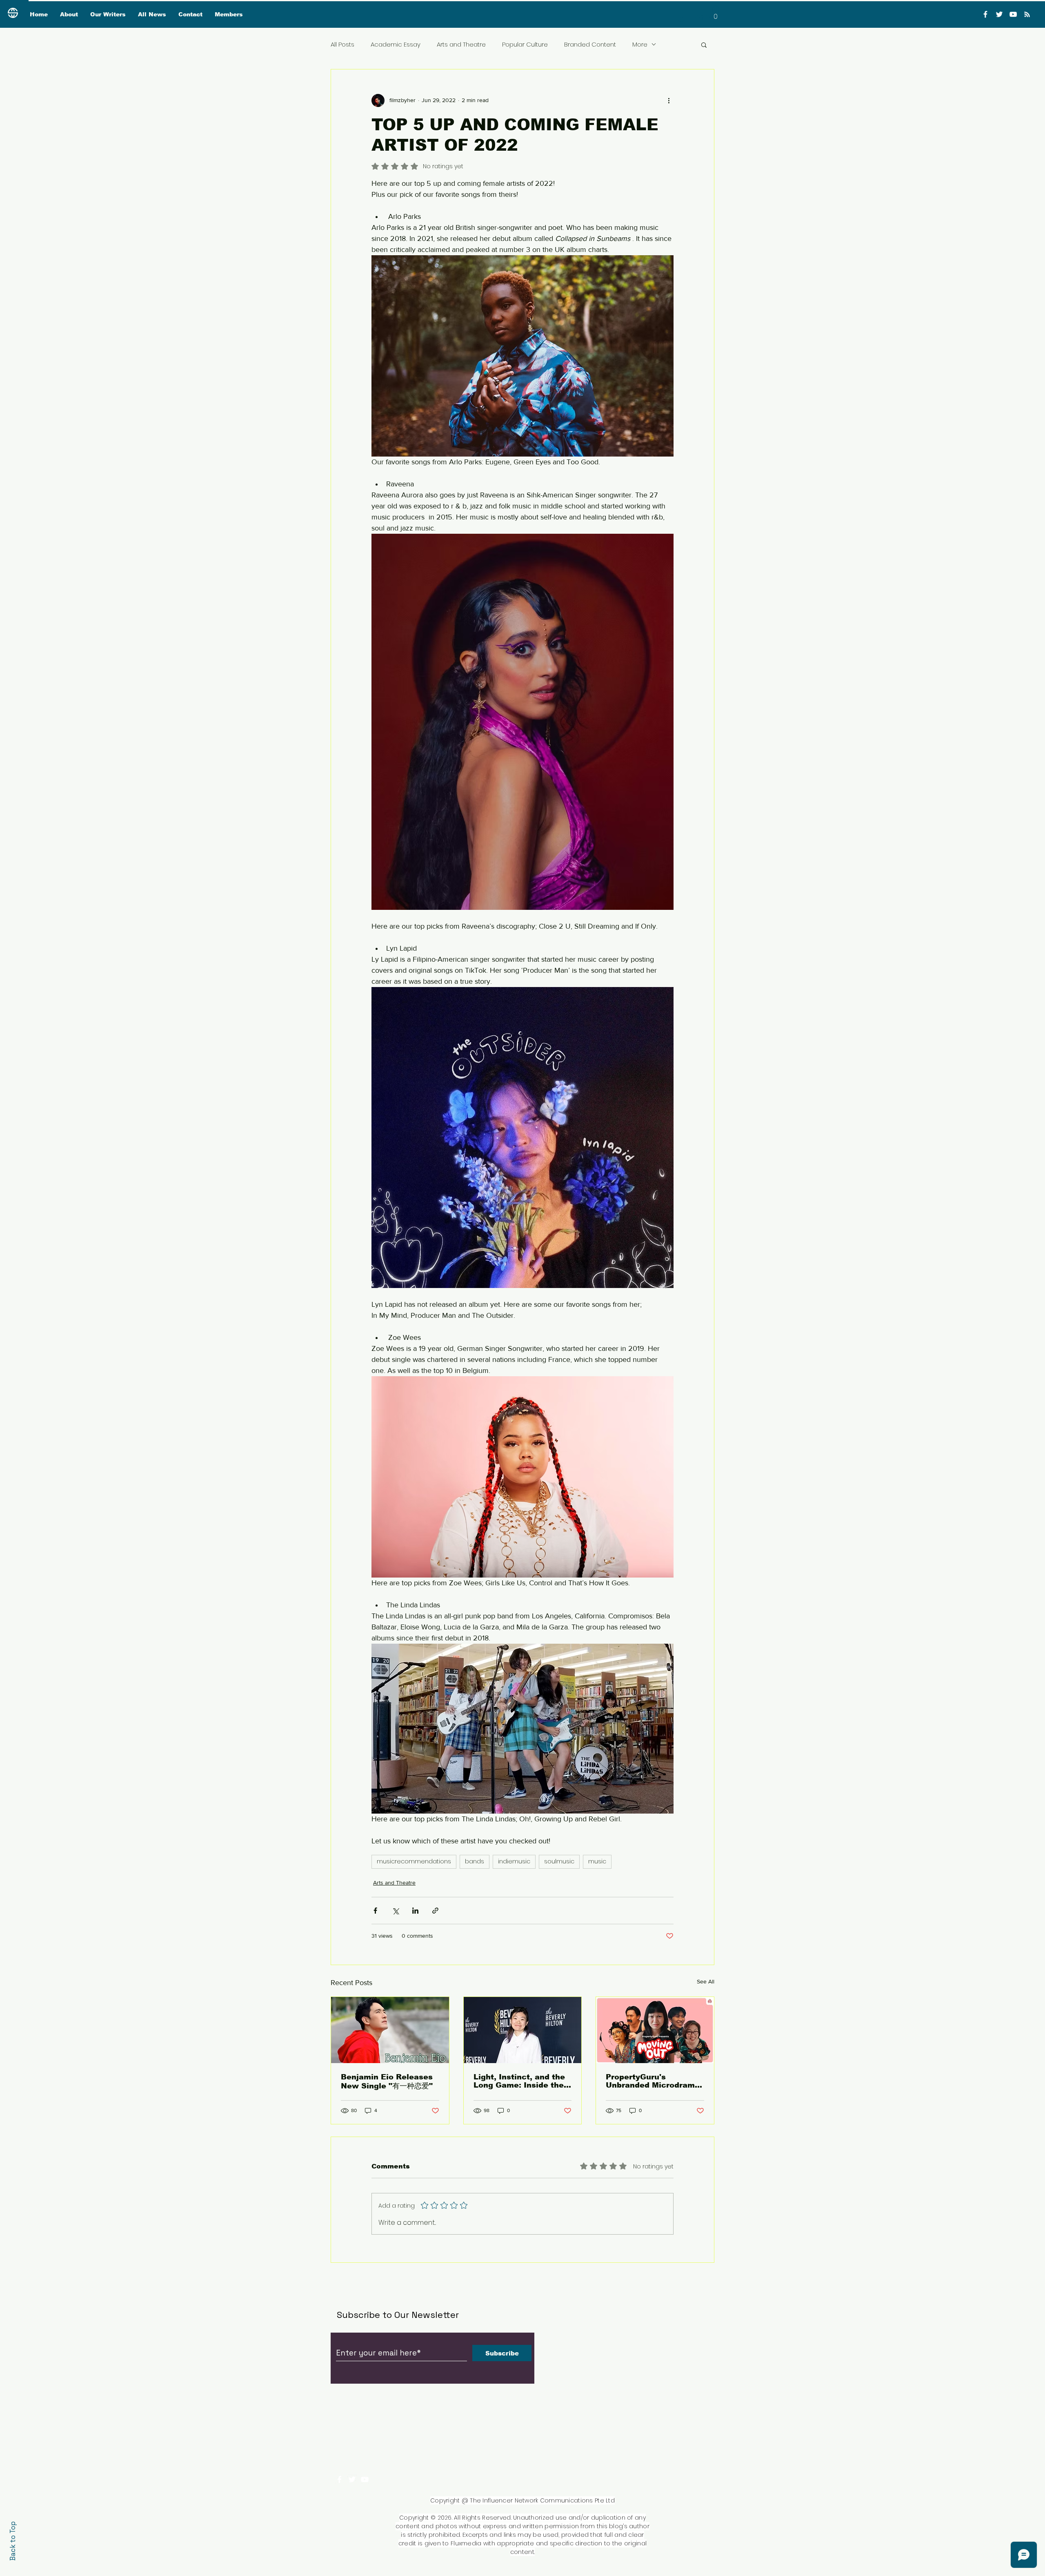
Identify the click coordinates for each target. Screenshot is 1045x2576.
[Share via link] (435, 1911)
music (597, 1861)
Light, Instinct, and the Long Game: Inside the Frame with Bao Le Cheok (519, 2081)
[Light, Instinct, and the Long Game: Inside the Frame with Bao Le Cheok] (523, 2030)
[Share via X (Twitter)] (395, 1911)
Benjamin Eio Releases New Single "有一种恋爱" (387, 2081)
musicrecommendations (414, 1861)
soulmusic (559, 1861)
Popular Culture (525, 44)
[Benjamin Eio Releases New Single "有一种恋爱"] (390, 2030)
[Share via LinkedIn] (415, 1911)
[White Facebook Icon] (339, 2479)
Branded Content (590, 44)
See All (706, 1981)
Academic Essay (396, 44)
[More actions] (669, 100)
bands (475, 1861)
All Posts (342, 44)
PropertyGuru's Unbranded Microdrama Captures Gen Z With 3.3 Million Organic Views (655, 2081)
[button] (716, 14)
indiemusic (514, 1861)
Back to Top (13, 2541)
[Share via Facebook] (375, 1911)
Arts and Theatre (461, 44)
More (640, 44)
